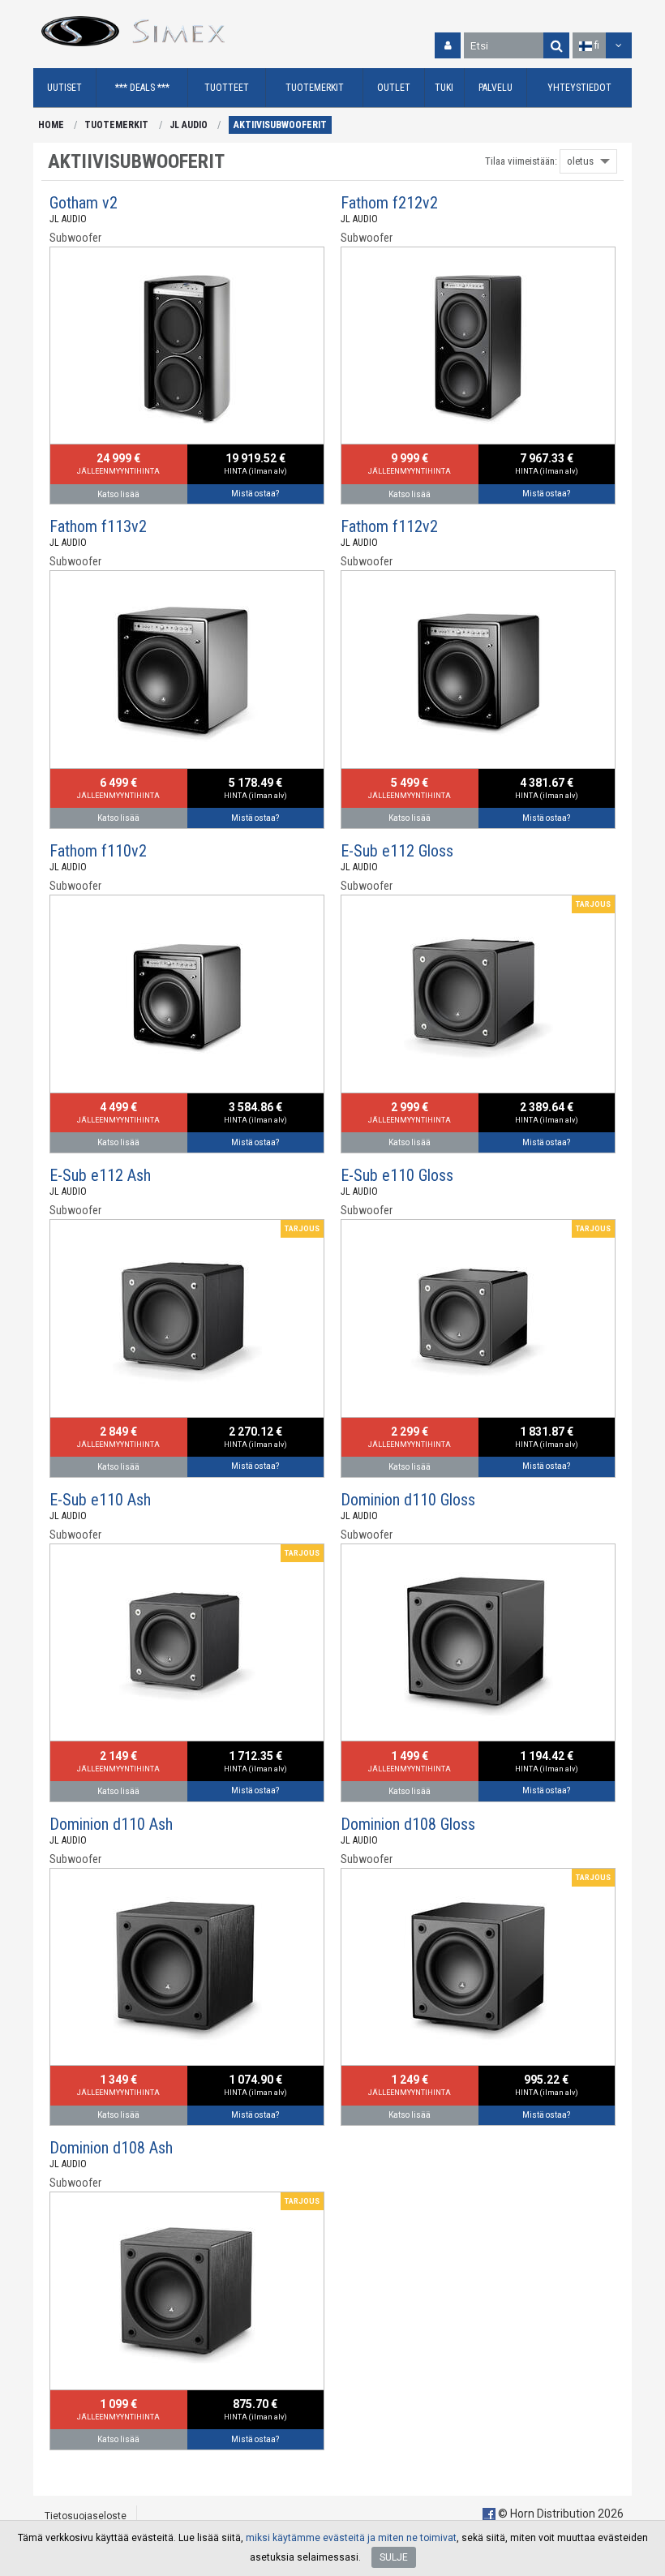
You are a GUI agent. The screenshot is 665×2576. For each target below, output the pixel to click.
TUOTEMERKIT (116, 125)
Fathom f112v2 (389, 526)
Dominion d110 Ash (111, 1824)
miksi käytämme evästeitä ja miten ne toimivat (351, 2538)
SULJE (394, 2557)
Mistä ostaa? (255, 494)
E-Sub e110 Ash (100, 1500)
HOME (51, 125)
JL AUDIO (189, 125)
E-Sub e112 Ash (100, 1175)
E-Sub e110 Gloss (397, 1175)
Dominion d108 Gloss (408, 1824)
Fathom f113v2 (98, 526)
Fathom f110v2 (98, 851)
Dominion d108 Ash (111, 2148)
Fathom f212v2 (389, 203)
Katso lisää (118, 494)
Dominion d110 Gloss (408, 1500)
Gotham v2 (84, 203)
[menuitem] (65, 88)
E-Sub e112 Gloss (397, 851)
